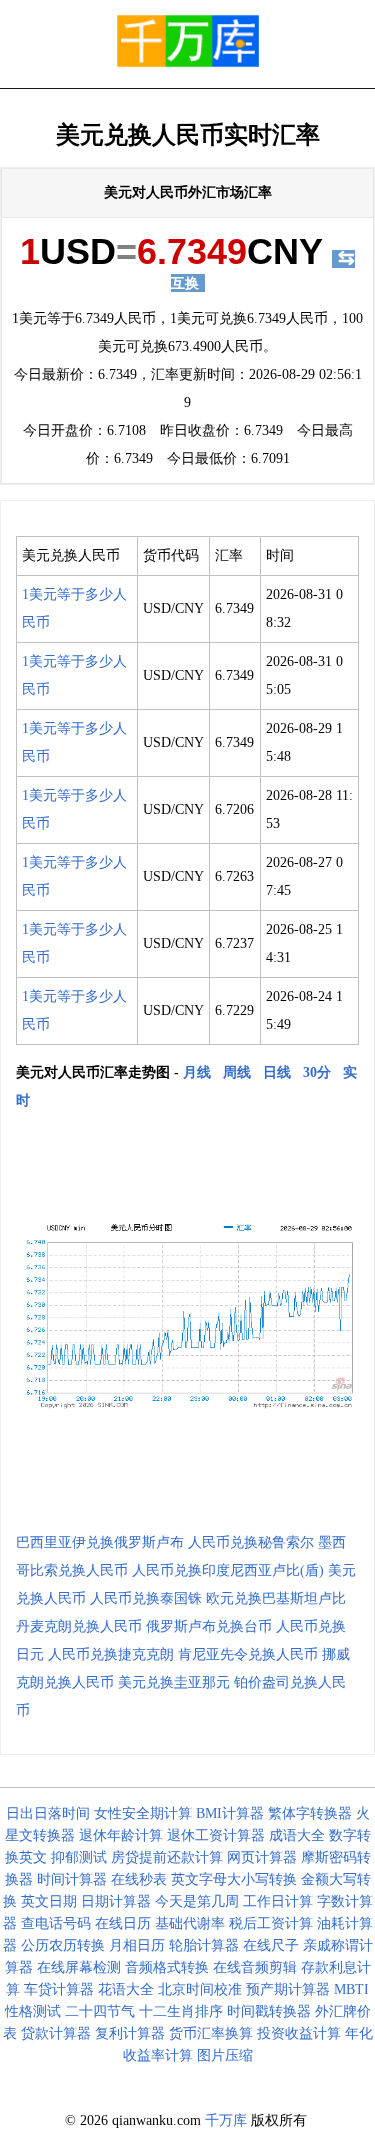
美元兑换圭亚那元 (174, 1682)
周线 (237, 1072)
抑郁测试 (79, 1857)
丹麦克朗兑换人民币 (79, 1626)
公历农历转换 (63, 1945)
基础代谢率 (190, 1923)
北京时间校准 (200, 1989)
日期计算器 (116, 1901)
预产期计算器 (288, 1989)
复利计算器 (130, 2033)
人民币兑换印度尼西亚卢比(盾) (228, 1570)
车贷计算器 (59, 1989)
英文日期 (49, 1901)
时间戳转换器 (269, 2011)
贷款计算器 (56, 2033)
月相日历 (137, 1945)
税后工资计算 (271, 1923)
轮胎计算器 (204, 1945)
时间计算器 (72, 1879)
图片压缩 (225, 2055)
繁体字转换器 (310, 1813)
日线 (277, 1072)
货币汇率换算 (211, 2033)
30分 (317, 1072)
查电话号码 (56, 1923)
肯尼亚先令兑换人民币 (248, 1654)
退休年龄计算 (121, 1835)
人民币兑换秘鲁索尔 (251, 1542)
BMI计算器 (230, 1813)
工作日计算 (278, 1901)
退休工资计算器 (216, 1835)
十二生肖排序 (181, 2011)
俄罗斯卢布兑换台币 (209, 1626)
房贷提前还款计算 (167, 1857)
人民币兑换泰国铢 (146, 1598)
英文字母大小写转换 (234, 1879)
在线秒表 (139, 1879)
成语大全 (297, 1835)
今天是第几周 (197, 1901)
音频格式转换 (167, 1967)
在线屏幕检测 (79, 1967)
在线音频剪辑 (255, 1967)
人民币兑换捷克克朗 (111, 1654)
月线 (197, 1072)
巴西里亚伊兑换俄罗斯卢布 (100, 1542)
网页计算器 (262, 1857)
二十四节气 (100, 2011)
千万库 (226, 2120)
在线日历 (123, 1923)
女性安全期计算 (143, 1813)
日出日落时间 (48, 1813)
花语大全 (126, 1989)
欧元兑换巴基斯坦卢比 (276, 1598)
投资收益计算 (299, 2033)
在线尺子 (271, 1945)
